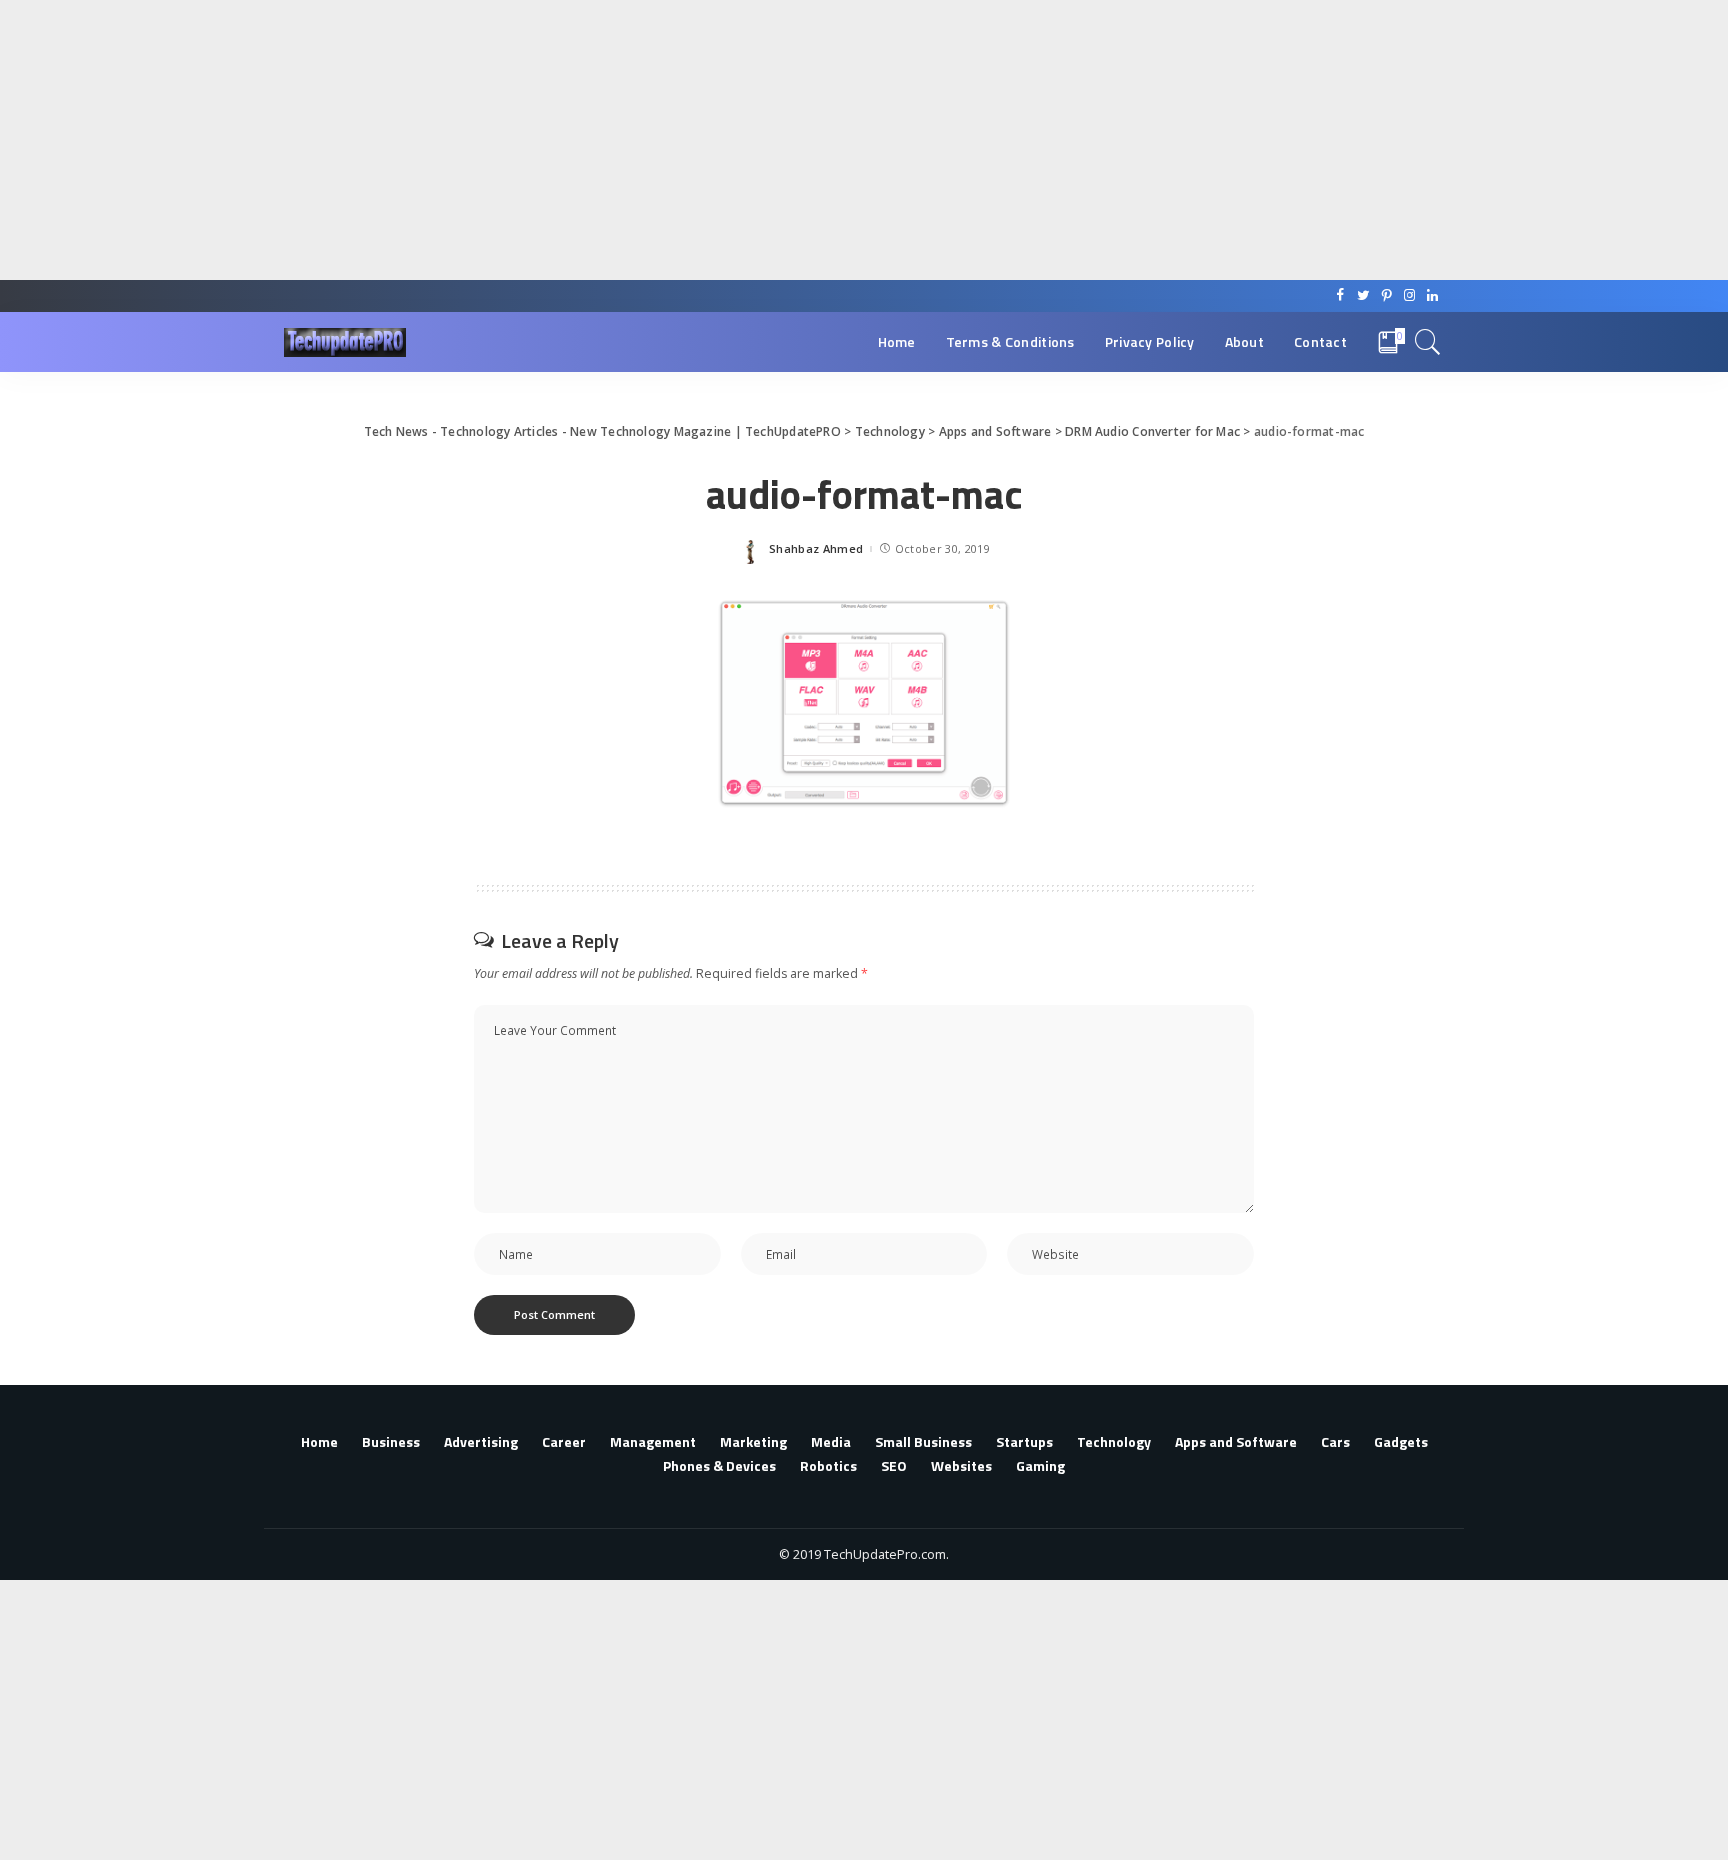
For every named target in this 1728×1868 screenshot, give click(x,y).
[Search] (1428, 342)
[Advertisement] (600, 140)
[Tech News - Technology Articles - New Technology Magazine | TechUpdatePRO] (345, 342)
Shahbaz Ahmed (816, 548)
